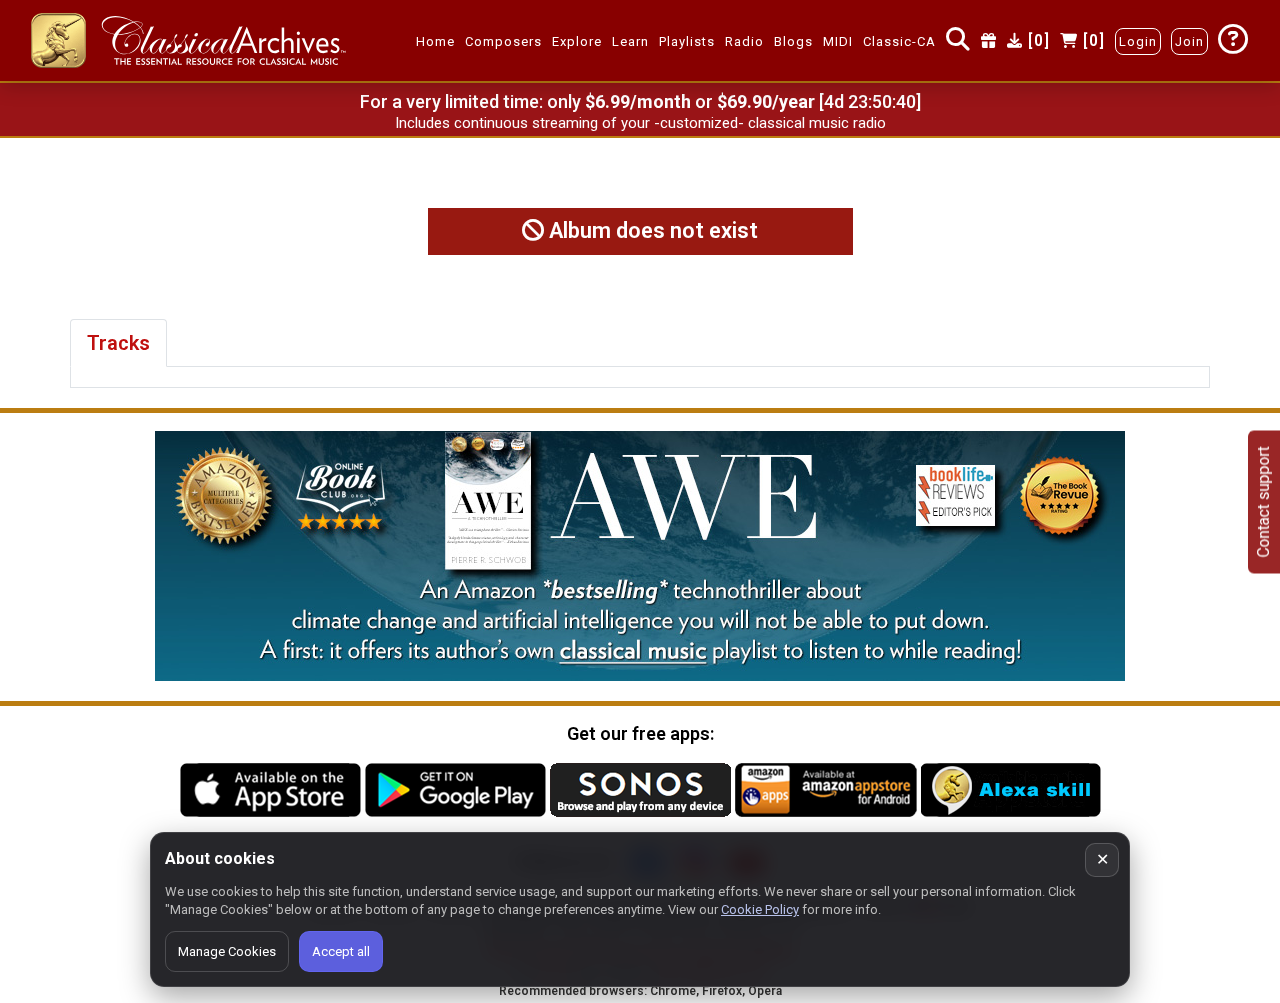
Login (1138, 41)
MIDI (838, 41)
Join (1189, 41)
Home (435, 41)
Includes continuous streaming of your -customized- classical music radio (640, 123)
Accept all (341, 951)
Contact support (1263, 501)
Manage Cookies (227, 951)
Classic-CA (899, 41)
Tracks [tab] (118, 343)
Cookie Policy (760, 909)
